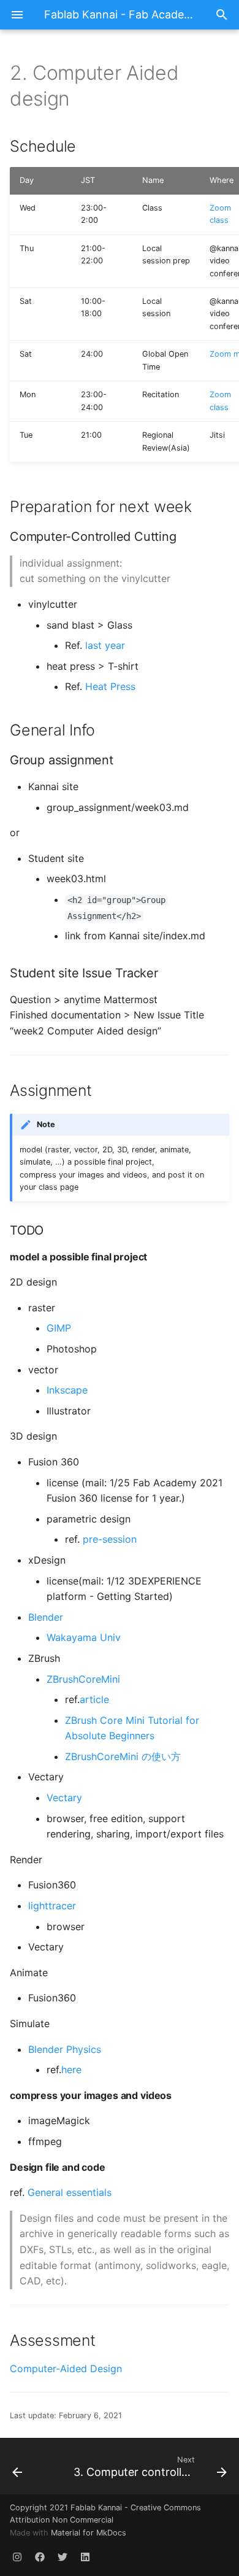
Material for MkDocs (89, 2533)
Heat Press (110, 686)
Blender (46, 1617)
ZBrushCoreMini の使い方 (123, 1756)
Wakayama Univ (84, 1637)
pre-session (110, 1539)
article (94, 1699)
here (71, 2070)
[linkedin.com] (85, 2556)
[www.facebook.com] (40, 2556)
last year (105, 645)
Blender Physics (65, 2049)
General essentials (70, 2192)
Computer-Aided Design (66, 2368)
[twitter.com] (63, 2556)
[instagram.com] (17, 2556)
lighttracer (52, 1906)
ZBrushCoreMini (83, 1679)
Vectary (64, 1798)
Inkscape (67, 1390)
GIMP (59, 1328)
